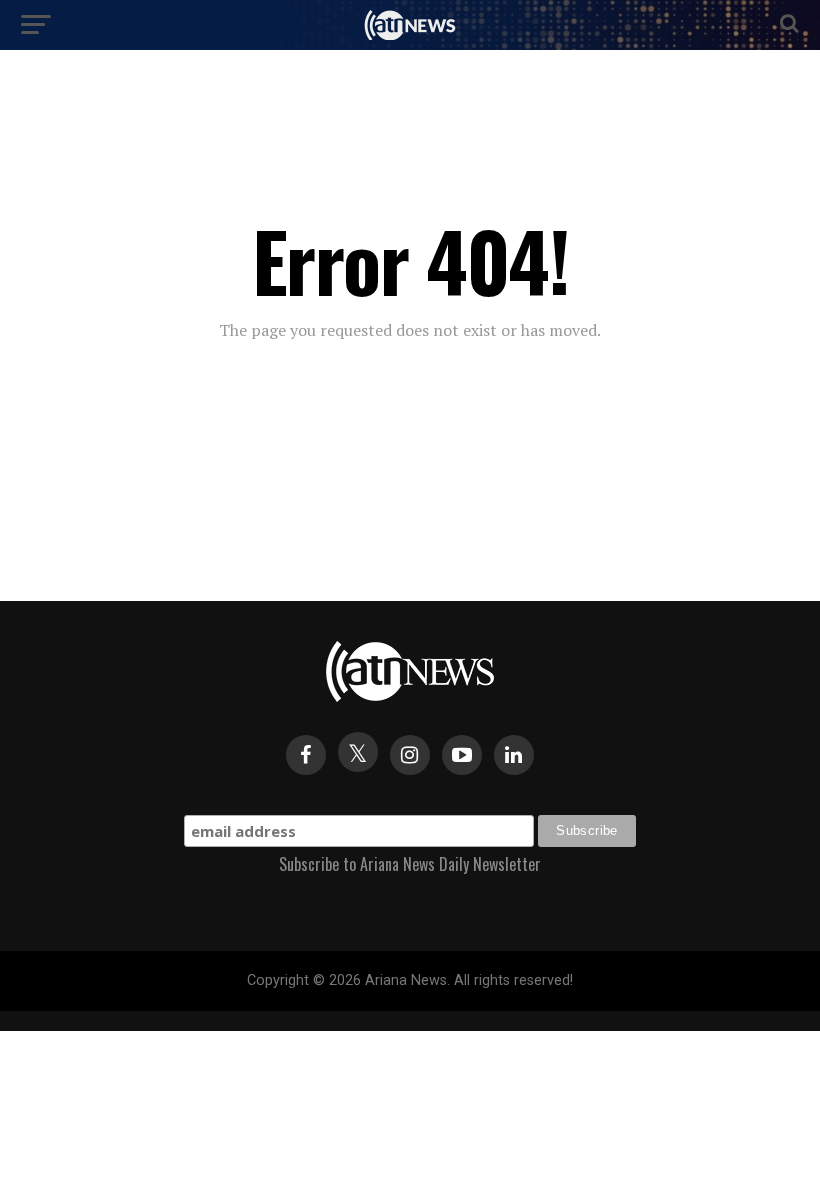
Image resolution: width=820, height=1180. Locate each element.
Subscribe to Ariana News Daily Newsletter (410, 864)
